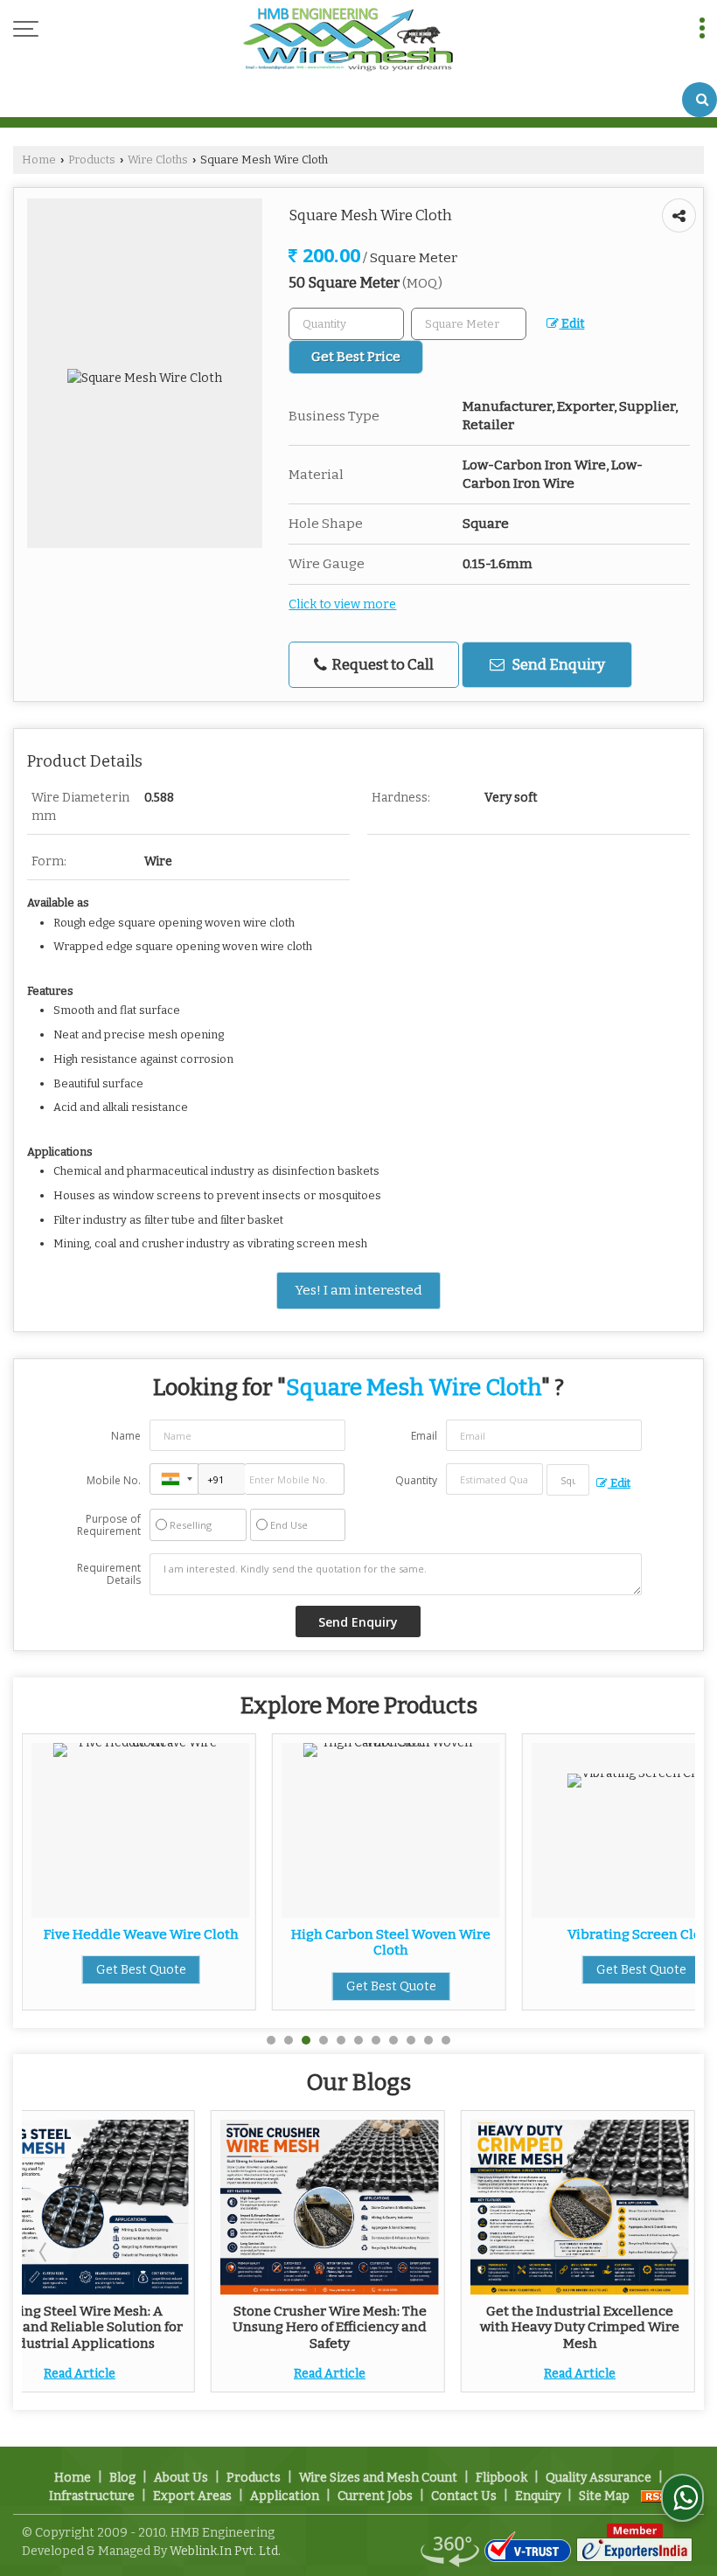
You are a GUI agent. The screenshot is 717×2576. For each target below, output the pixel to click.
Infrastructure (92, 2496)
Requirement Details (109, 1574)
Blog (122, 2478)
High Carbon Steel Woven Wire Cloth (194, 1942)
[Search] (700, 100)
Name (126, 1436)
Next (672, 2252)
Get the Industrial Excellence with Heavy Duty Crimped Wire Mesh (580, 2327)
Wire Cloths (158, 160)
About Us (181, 2478)
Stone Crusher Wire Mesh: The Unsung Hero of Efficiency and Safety (330, 2327)
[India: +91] (174, 1479)
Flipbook (501, 2478)
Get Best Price (356, 357)
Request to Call (381, 664)
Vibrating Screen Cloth (445, 1934)
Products (92, 160)
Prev (45, 2252)
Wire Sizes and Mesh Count (378, 2478)
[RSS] (657, 2496)
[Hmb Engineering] (348, 41)
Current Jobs (375, 2496)
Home (39, 160)
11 (446, 2040)
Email (424, 1436)
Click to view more (342, 604)
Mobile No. (114, 1480)
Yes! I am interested (358, 1290)
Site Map (604, 2496)
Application (285, 2496)
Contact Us (464, 2496)
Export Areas (192, 2496)
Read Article (80, 2374)
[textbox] (469, 324)
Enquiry (538, 2496)
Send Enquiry (557, 664)
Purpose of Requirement (109, 1525)
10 (428, 2040)
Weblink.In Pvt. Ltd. (225, 2551)
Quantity (416, 1480)
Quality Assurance (599, 2478)
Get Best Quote (195, 1986)
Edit (571, 324)
